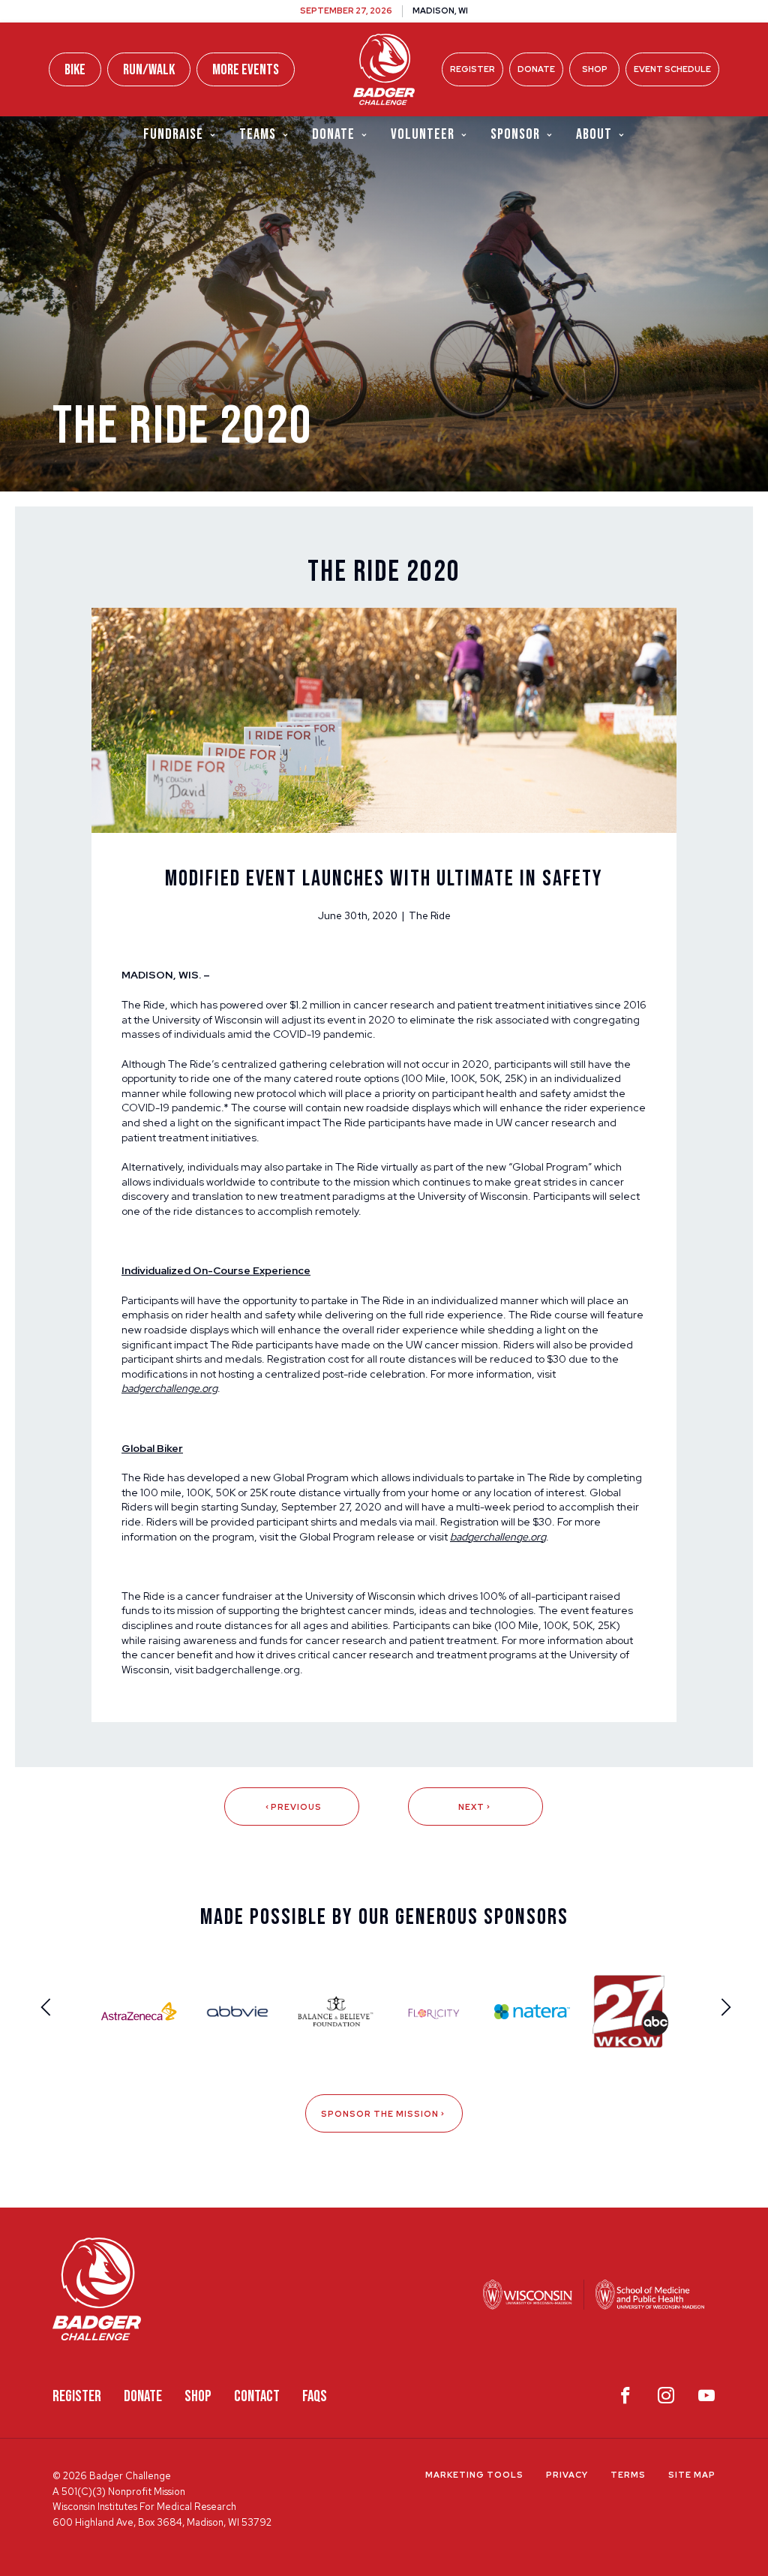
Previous (296, 1807)
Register (472, 69)
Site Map (692, 2475)
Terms (628, 2475)
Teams (258, 134)
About (594, 134)
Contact (257, 2396)
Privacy (567, 2475)
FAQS (315, 2396)
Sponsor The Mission (380, 2114)
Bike (75, 70)
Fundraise (173, 134)
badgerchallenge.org (248, 1670)
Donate (536, 69)
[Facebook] (625, 2399)
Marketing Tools (474, 2475)
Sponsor (515, 134)
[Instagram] (666, 2399)
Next (471, 1807)
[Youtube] (706, 2399)
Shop (595, 69)
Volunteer (423, 134)
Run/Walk (149, 70)
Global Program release (357, 1537)
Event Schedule (672, 69)
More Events (246, 70)
